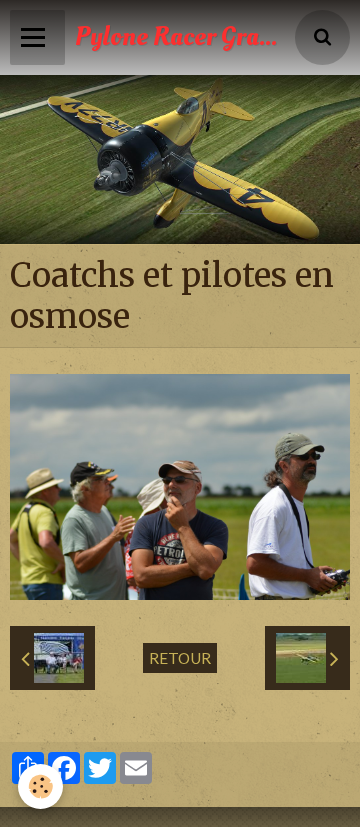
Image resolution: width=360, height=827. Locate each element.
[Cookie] (40, 786)
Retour (180, 658)
